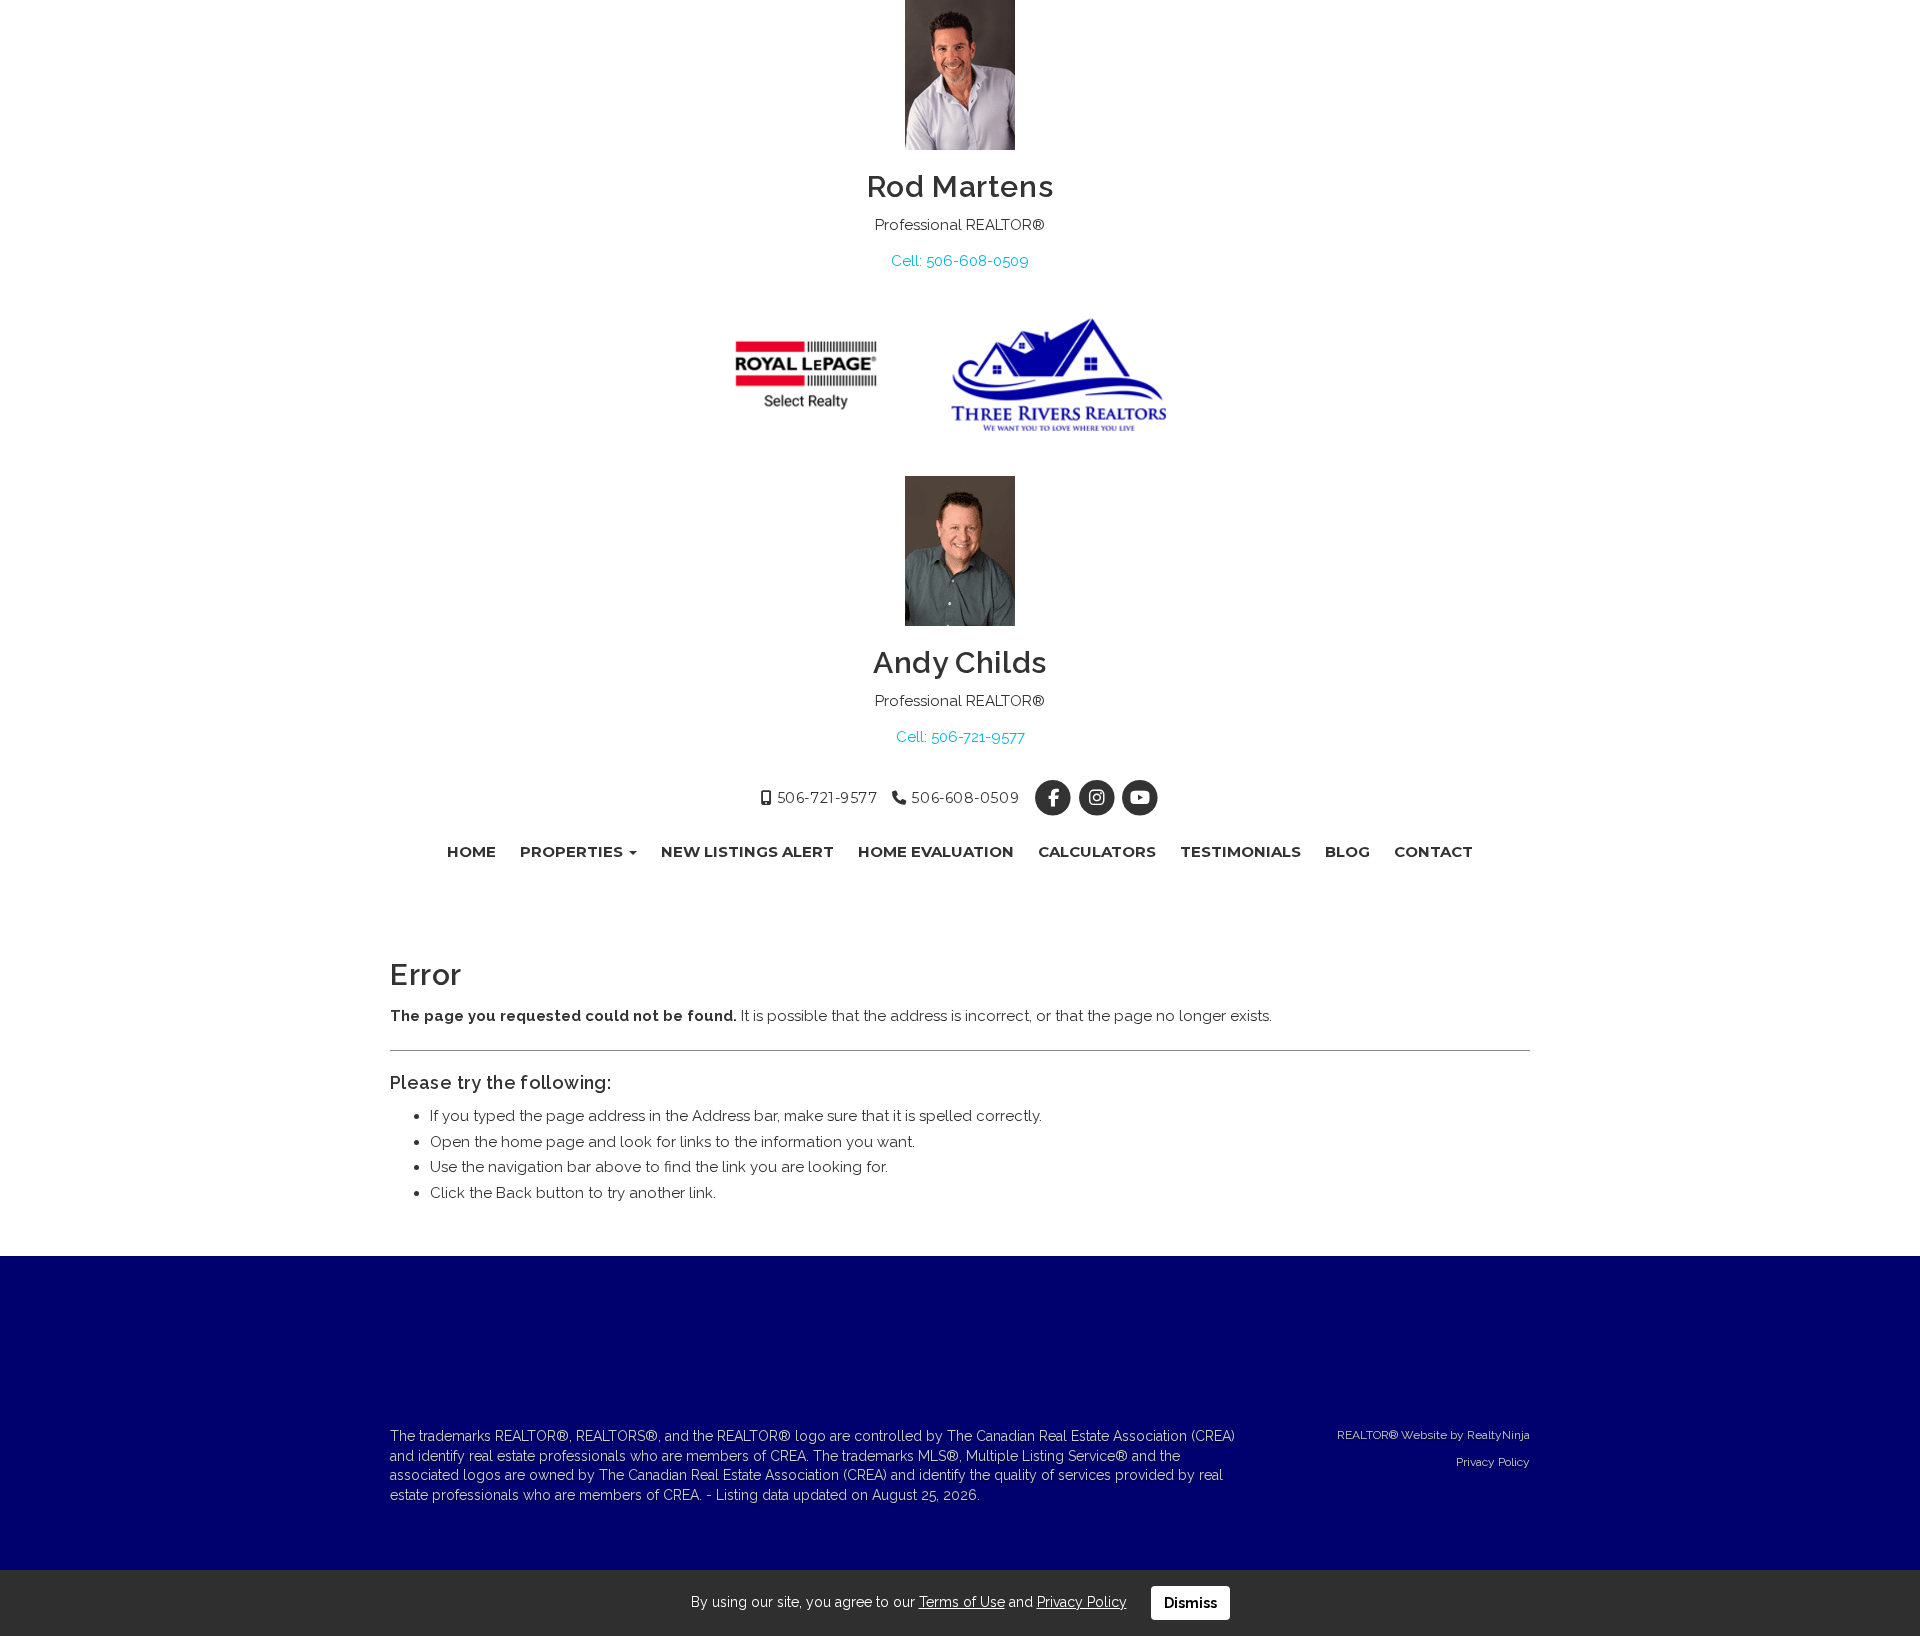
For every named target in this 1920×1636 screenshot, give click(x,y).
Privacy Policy (1493, 1462)
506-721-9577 (824, 798)
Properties (573, 851)
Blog (1347, 851)
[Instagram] (1098, 798)
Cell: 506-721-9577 (960, 737)
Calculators (1097, 851)
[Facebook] (1055, 798)
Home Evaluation (936, 851)
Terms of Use (962, 1602)
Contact (1433, 851)
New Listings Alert (747, 851)
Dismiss (1190, 1603)
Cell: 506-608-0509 (960, 261)
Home (471, 851)
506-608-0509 (963, 798)
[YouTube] (1139, 798)
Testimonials (1240, 851)
